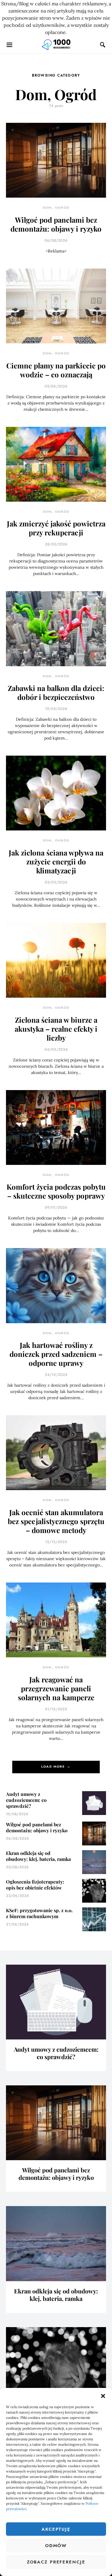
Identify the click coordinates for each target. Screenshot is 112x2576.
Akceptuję (56, 2529)
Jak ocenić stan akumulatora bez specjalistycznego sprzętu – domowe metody (56, 1521)
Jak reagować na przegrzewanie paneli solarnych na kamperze (56, 1688)
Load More (53, 1767)
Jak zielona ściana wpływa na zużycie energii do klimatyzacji (56, 861)
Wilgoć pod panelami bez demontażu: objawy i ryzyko (56, 224)
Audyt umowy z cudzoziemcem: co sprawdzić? (26, 1800)
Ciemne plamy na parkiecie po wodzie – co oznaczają (56, 370)
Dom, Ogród (56, 208)
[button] (103, 2395)
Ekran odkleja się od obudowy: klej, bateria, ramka (38, 1856)
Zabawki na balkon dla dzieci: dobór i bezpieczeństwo (56, 692)
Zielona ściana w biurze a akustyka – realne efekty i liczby (56, 1029)
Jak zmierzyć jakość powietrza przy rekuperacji (56, 528)
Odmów (56, 2546)
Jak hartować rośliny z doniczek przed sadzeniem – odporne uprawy (56, 1354)
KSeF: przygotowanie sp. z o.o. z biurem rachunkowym (39, 1913)
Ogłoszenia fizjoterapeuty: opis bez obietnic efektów (35, 1885)
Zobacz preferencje (56, 2562)
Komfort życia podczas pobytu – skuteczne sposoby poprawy (56, 1191)
